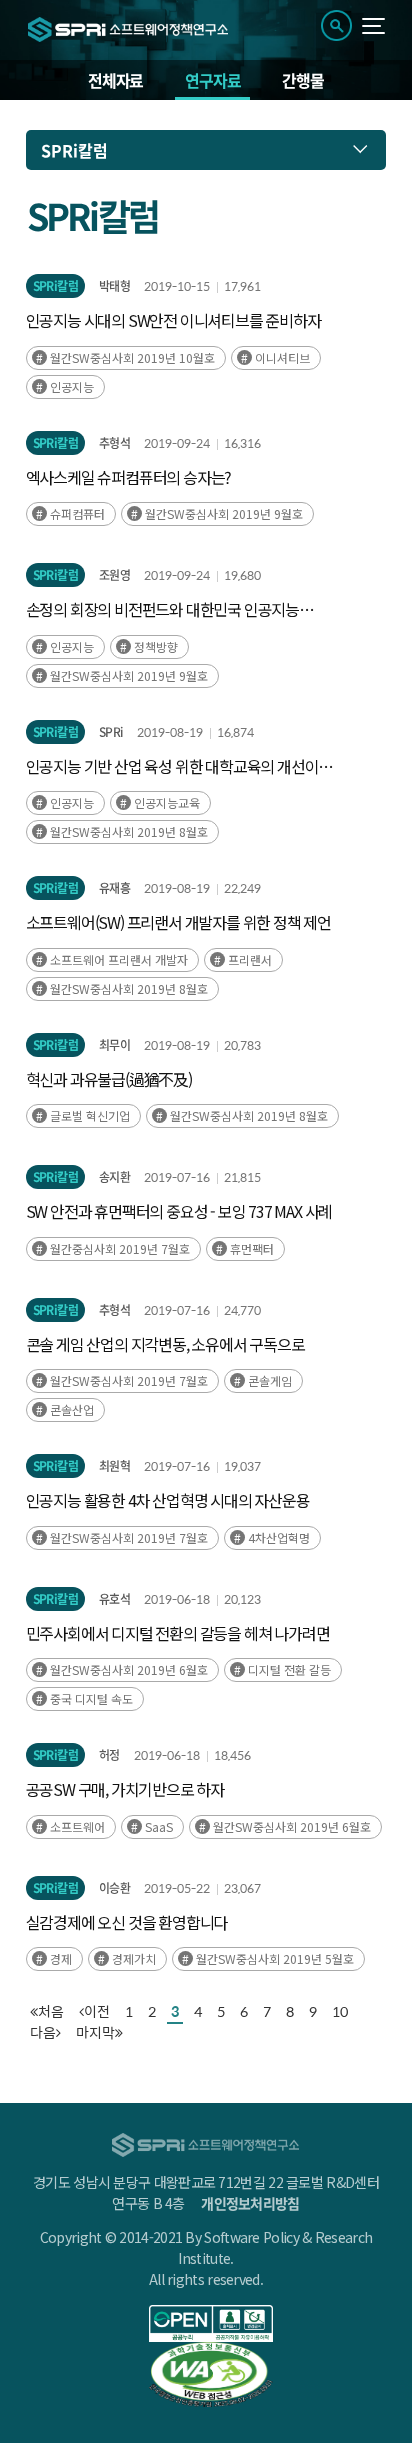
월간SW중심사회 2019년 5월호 (275, 1958)
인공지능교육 (167, 802)
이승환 (114, 1888)
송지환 (114, 1177)
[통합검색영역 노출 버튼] (336, 25)
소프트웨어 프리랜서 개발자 (119, 959)
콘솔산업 (72, 1409)
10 (340, 2011)
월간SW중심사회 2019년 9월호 (224, 513)
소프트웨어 (77, 1826)
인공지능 (72, 386)
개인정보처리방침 (250, 2203)
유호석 (114, 1599)
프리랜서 (250, 959)
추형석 (114, 443)
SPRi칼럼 (55, 286)
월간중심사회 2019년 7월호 (120, 1248)
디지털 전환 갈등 (289, 1669)
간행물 (302, 80)
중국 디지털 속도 (91, 1698)
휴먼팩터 (252, 1248)
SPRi (111, 732)
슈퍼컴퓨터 (77, 513)
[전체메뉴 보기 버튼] (373, 26)
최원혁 (114, 1466)
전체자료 (115, 80)
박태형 (114, 286)
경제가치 (134, 1958)
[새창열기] (211, 2323)
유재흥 (114, 888)
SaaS (159, 1826)
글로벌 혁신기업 (90, 1115)
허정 (109, 1755)
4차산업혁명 (279, 1537)
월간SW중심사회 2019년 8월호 (129, 831)
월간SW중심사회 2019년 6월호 (129, 1669)
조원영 (114, 575)
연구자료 (212, 80)
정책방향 (156, 646)
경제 (61, 1958)
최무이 (114, 1045)
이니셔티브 (282, 357)
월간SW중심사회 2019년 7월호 (129, 1380)
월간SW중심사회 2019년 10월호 (132, 357)
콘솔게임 (270, 1380)
